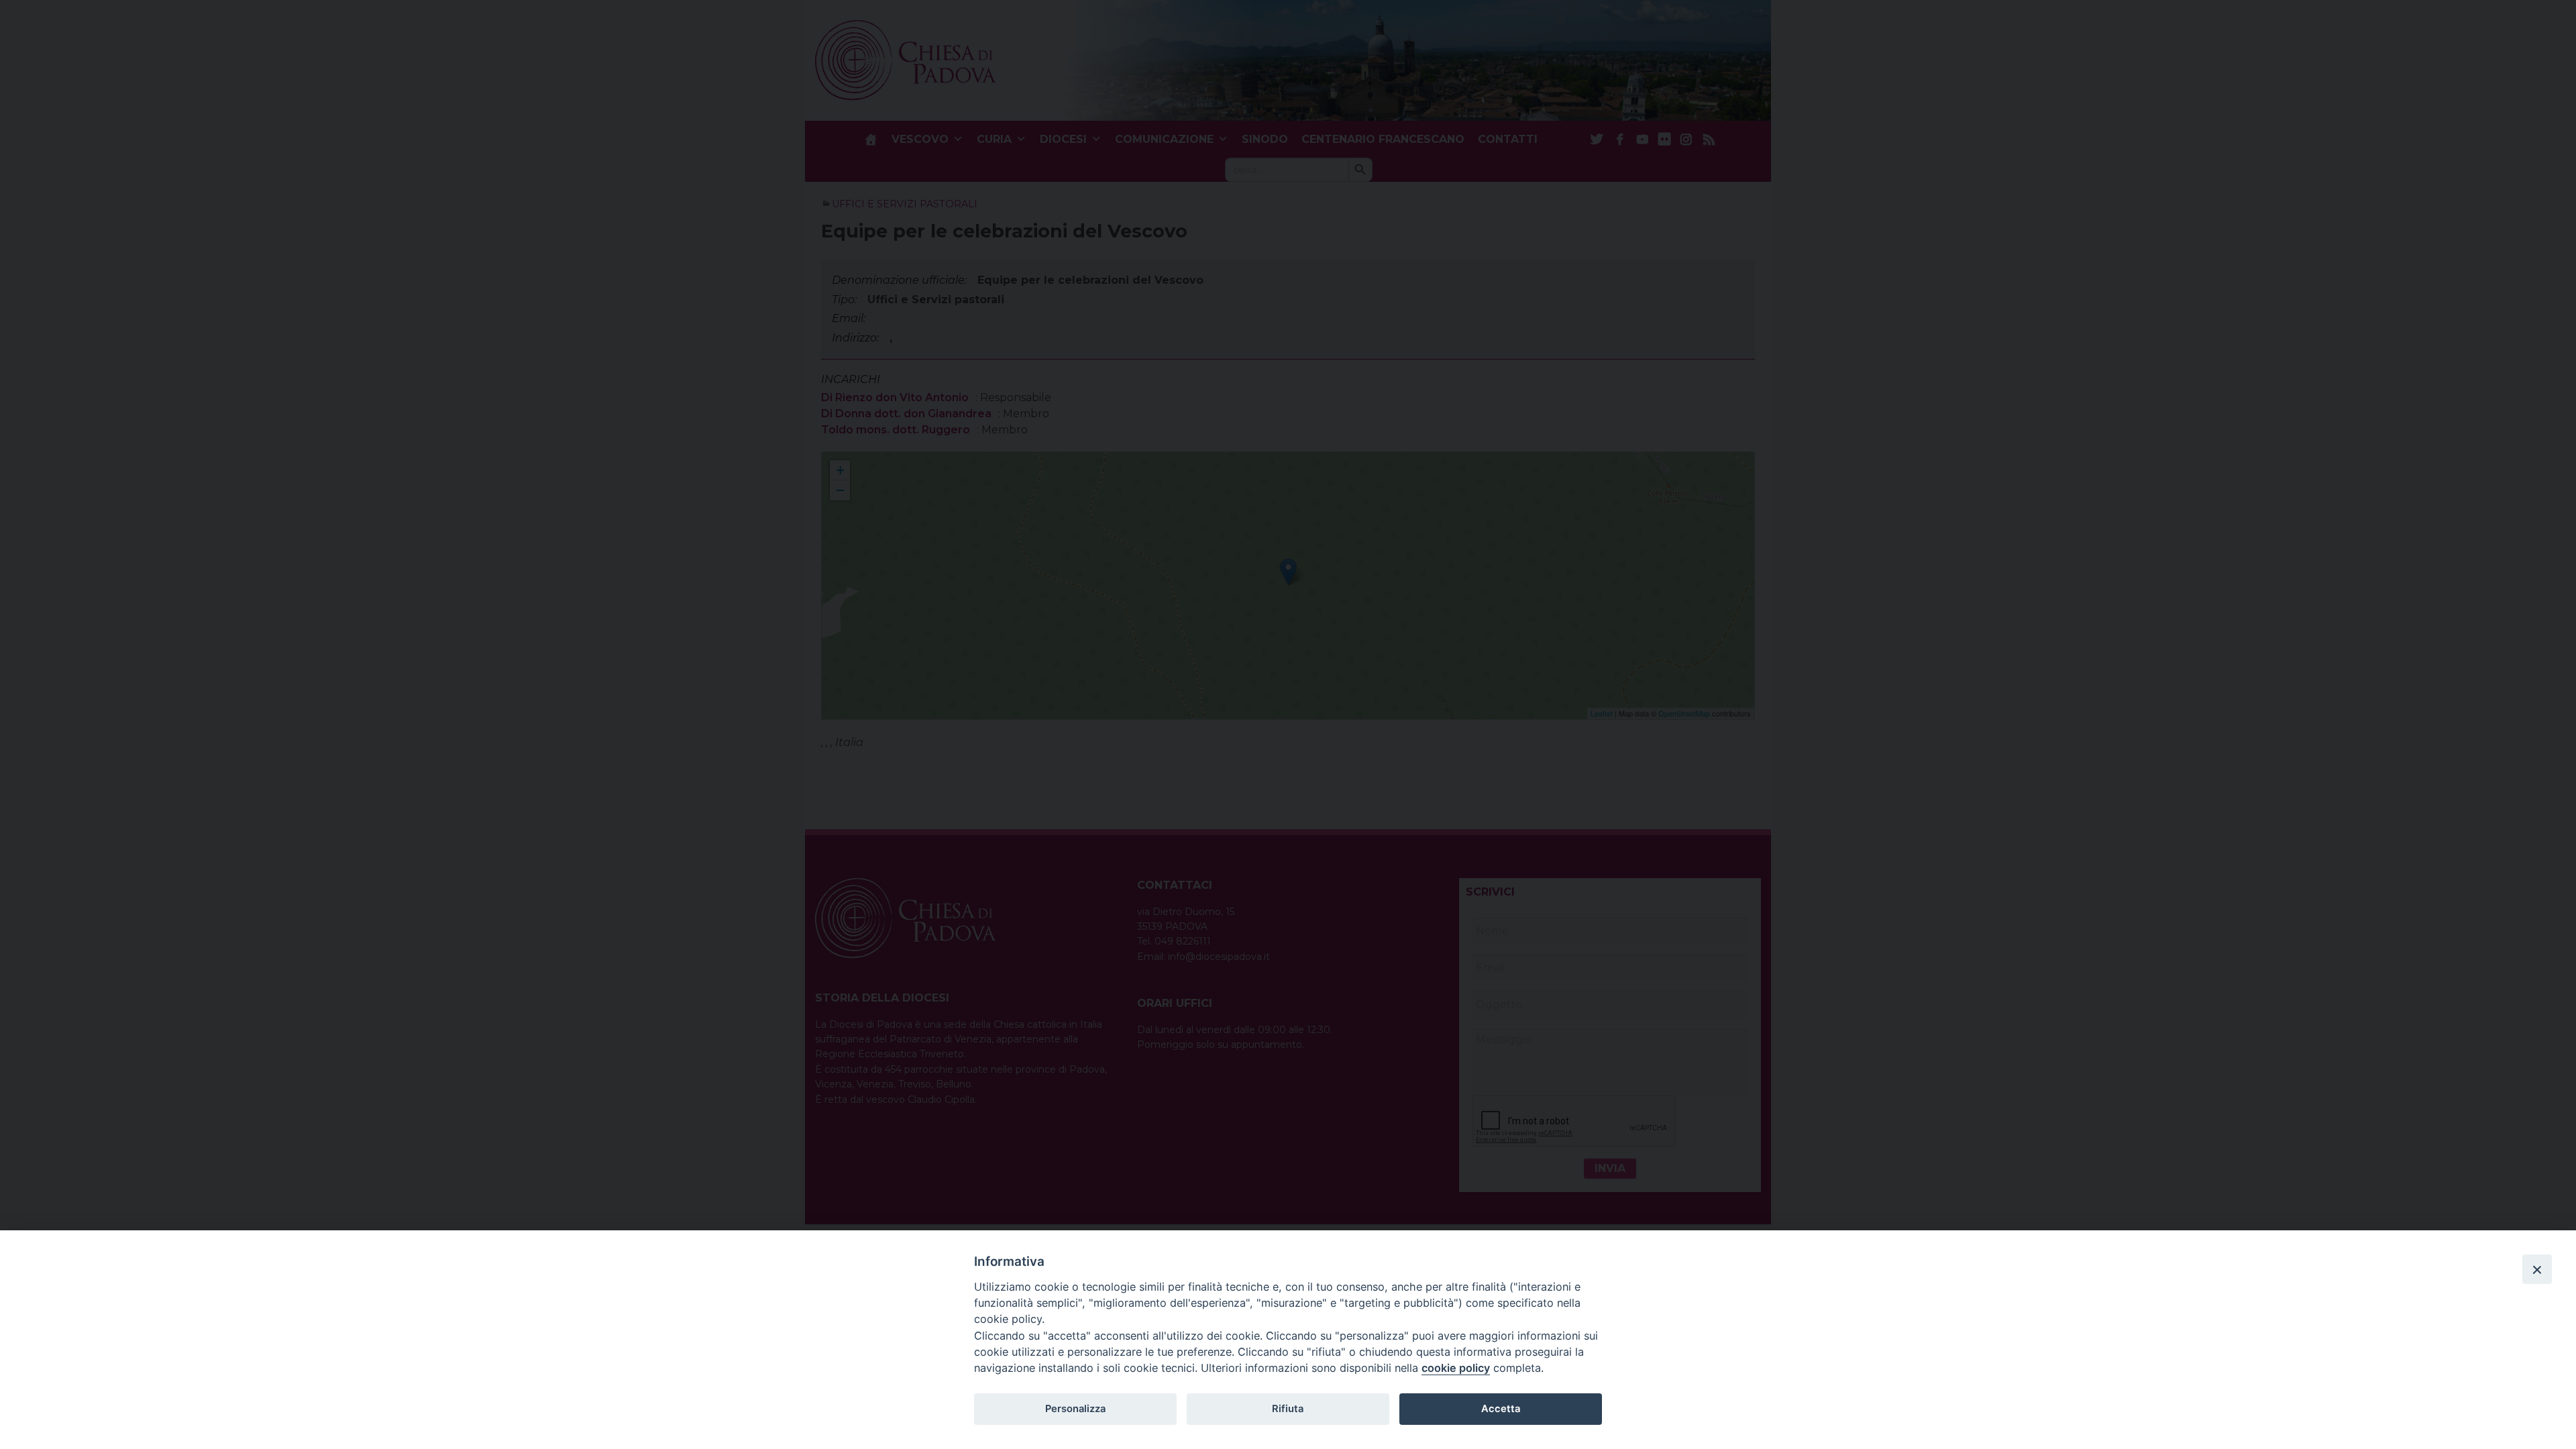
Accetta (1501, 1409)
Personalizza (1075, 1409)
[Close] (2537, 1269)
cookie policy (1456, 1368)
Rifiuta (1288, 1409)
